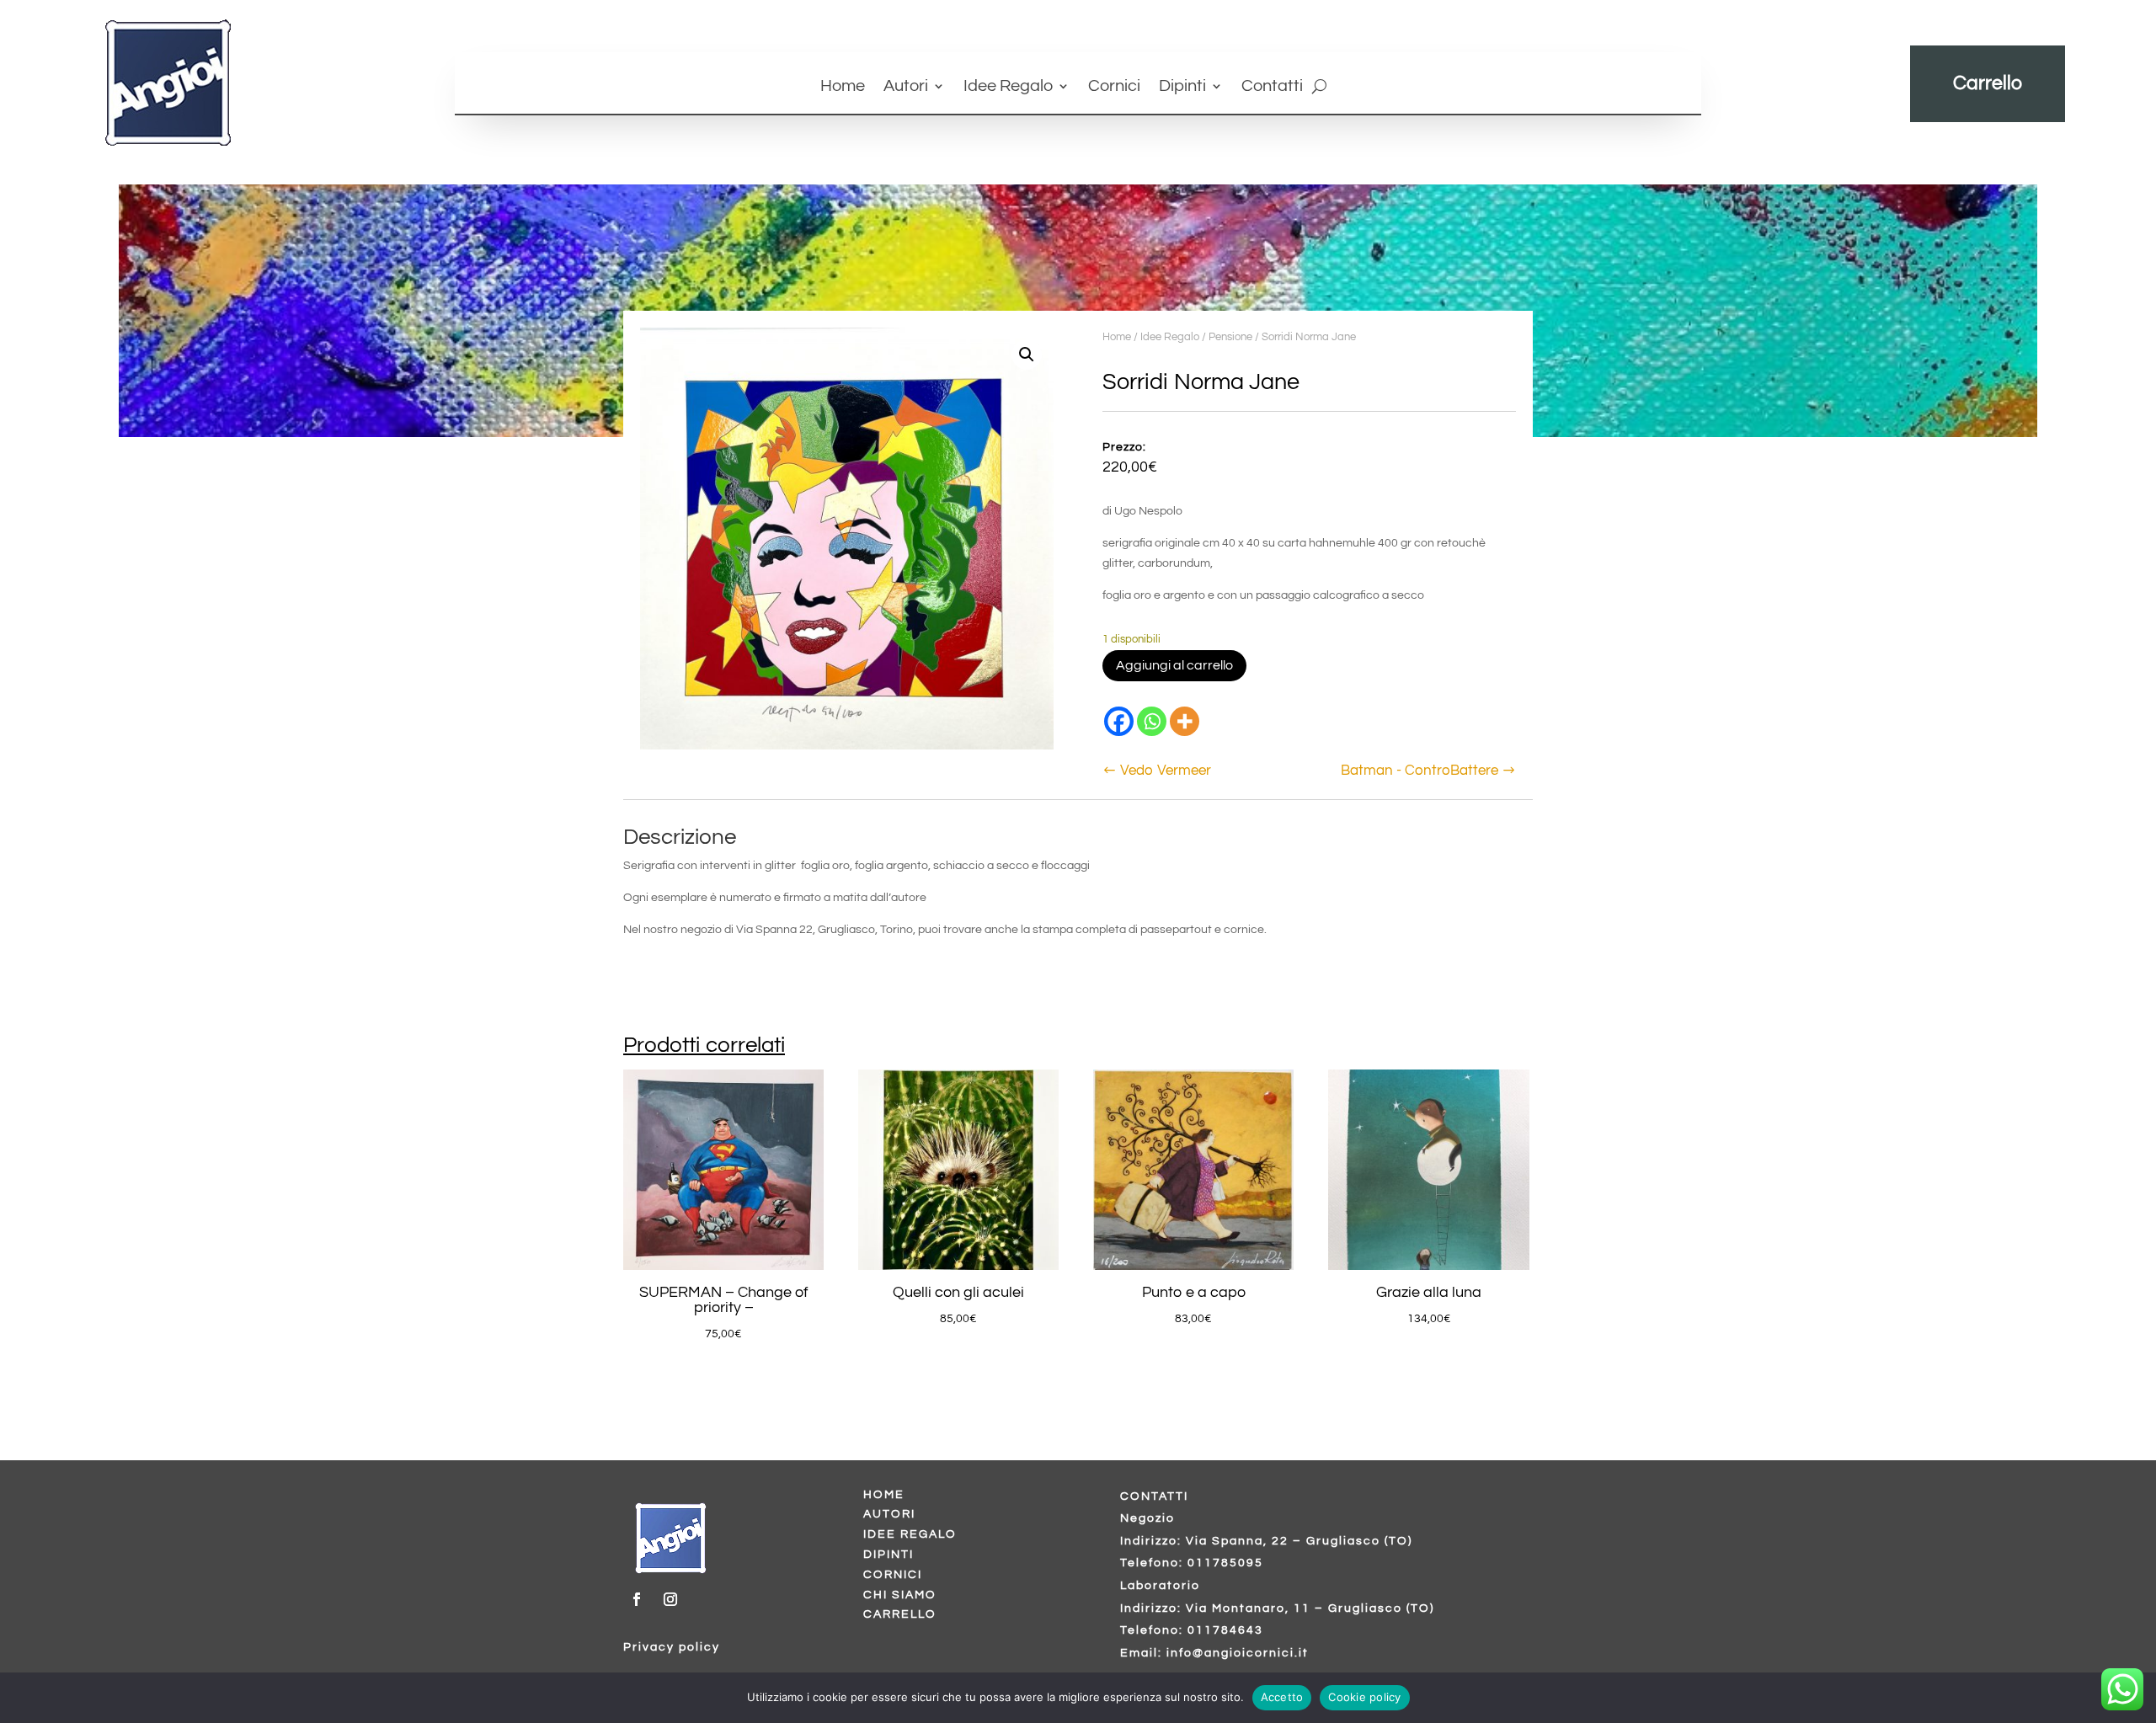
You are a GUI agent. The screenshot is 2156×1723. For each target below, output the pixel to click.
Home (843, 87)
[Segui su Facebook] (637, 1599)
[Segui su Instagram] (670, 1599)
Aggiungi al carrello (1174, 665)
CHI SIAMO (900, 1595)
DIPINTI (889, 1555)
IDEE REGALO (910, 1534)
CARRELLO (900, 1614)
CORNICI (893, 1575)
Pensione (1230, 337)
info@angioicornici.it (1238, 1653)
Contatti (1272, 87)
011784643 (1225, 1630)
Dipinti (1182, 87)
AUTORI (889, 1514)
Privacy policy (672, 1647)
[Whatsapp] (1152, 721)
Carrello (1988, 83)
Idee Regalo (1008, 87)
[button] (1027, 355)
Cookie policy (1364, 1697)
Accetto (1282, 1697)
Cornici (1114, 87)
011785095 (1225, 1563)
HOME (884, 1495)
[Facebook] (1119, 721)
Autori (906, 87)
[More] (1185, 721)
